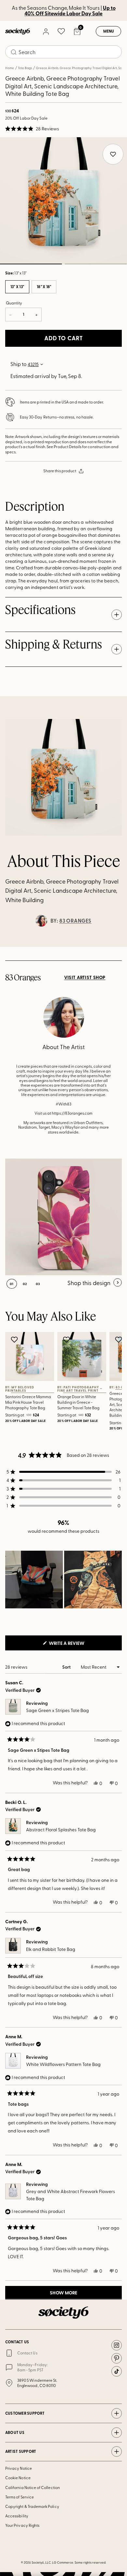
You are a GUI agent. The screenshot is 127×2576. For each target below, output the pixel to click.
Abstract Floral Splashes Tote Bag (61, 1830)
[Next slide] (116, 947)
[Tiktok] (117, 2371)
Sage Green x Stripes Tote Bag (57, 1710)
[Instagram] (117, 2345)
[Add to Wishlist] (15, 1339)
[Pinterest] (117, 2358)
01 (12, 1284)
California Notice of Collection (33, 2487)
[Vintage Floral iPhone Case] (63, 1217)
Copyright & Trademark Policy (32, 2506)
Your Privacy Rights (22, 2525)
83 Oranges (75, 921)
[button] (32, 129)
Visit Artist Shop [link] (85, 977)
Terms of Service (20, 2497)
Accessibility (17, 2516)
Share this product (60, 471)
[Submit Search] (14, 52)
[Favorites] (61, 31)
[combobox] (63, 52)
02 (96, 264)
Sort (67, 1667)
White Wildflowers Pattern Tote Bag (63, 2064)
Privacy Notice (19, 2468)
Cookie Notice (18, 2478)
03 (38, 1284)
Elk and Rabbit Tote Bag (51, 1949)
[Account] (46, 31)
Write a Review (77, 1645)
